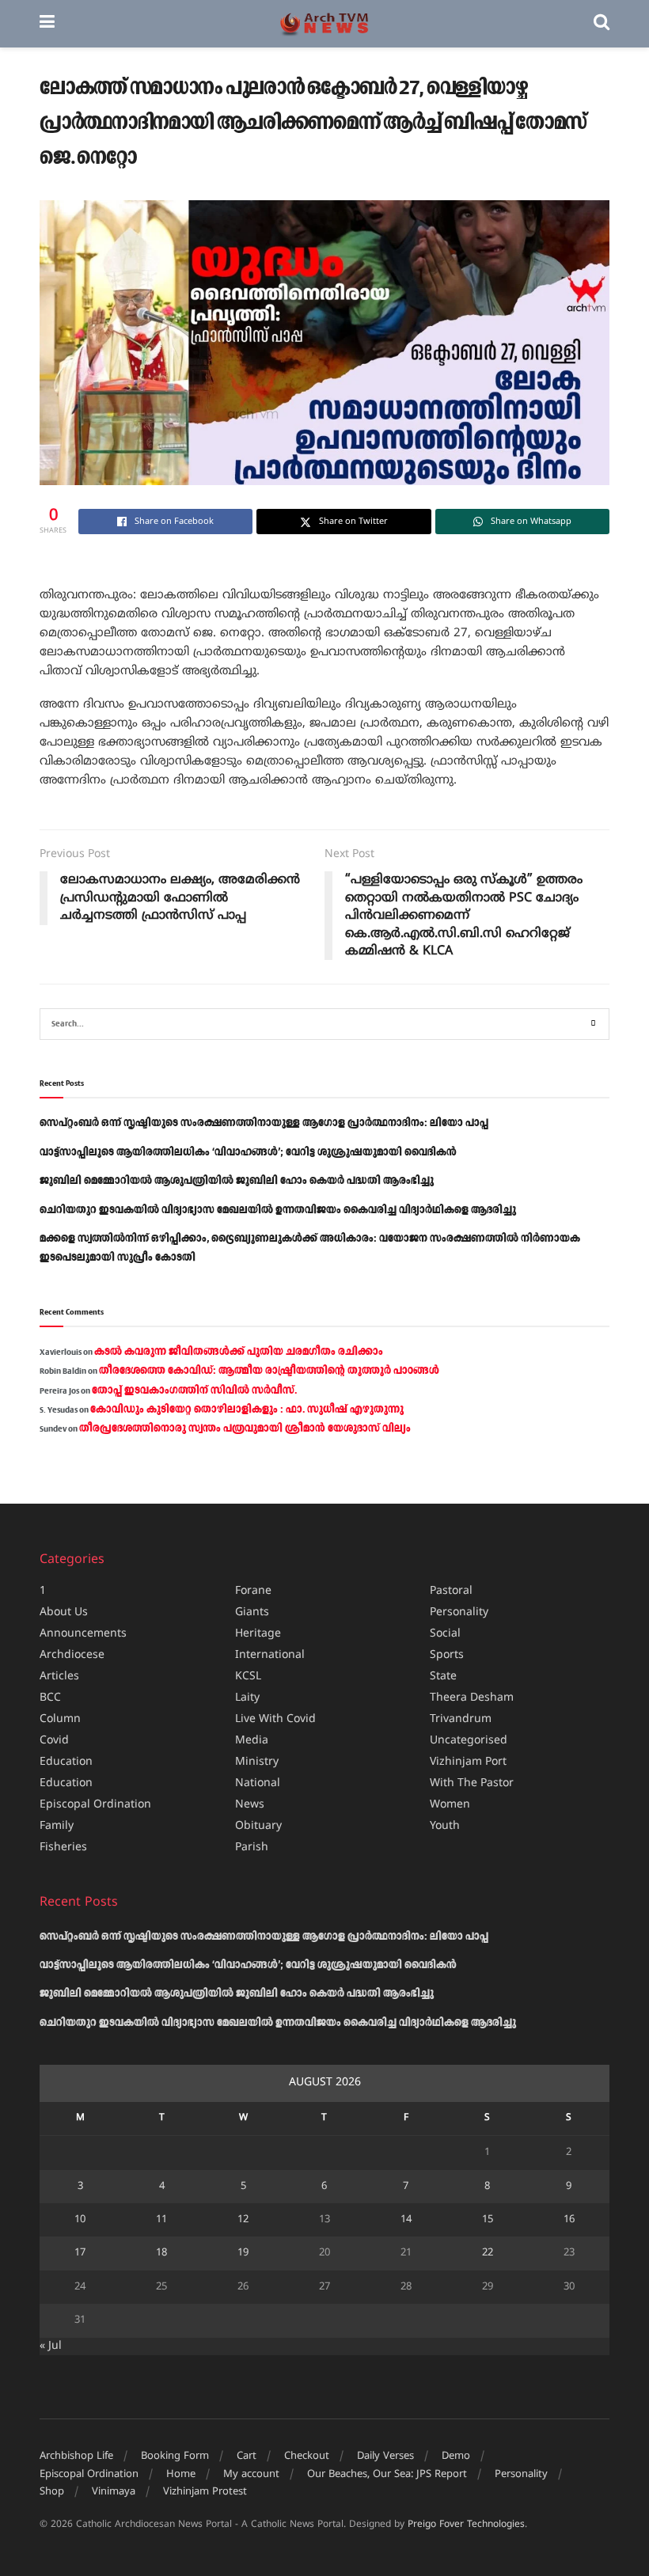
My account (251, 2475)
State (443, 1677)
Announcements (83, 1634)
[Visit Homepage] (324, 24)
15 (488, 2220)
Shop (52, 2492)
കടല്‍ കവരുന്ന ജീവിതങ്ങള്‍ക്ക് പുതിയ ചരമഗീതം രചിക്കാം (239, 1352)
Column (60, 1719)
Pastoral (451, 1591)
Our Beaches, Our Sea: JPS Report (387, 2475)
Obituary (258, 1826)
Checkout (307, 2456)
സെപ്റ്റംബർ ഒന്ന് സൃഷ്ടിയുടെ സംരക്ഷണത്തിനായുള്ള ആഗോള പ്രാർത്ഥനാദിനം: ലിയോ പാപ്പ (264, 1123)
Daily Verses (385, 2456)
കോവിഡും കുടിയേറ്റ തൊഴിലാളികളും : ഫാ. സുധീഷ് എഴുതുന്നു (247, 1409)
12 (243, 2220)
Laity (247, 1698)
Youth (445, 1826)
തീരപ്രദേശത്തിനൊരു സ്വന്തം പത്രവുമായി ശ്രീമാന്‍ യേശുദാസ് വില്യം (245, 1428)
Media (252, 1741)
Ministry (257, 1762)
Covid (54, 1741)
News (250, 1805)
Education (66, 1762)
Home (181, 2475)
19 (243, 2253)
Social (445, 1634)
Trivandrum (461, 1719)
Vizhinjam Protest (205, 2492)
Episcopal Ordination (95, 1805)
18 (161, 2253)
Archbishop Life (76, 2456)
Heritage (258, 1634)
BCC (50, 1698)
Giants (252, 1612)
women (450, 1805)
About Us (64, 1612)
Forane (253, 1591)
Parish (252, 1848)
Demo (456, 2456)
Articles (59, 1677)
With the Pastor (472, 1783)
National (258, 1783)
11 (161, 2220)
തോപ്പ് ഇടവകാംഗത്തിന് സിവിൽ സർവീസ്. (194, 1390)
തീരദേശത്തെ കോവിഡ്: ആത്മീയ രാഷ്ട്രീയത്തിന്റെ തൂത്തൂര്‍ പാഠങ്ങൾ (269, 1371)
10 (80, 2220)
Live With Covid (275, 1719)
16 (569, 2220)
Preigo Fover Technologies (466, 2525)
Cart (247, 2456)
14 (406, 2220)
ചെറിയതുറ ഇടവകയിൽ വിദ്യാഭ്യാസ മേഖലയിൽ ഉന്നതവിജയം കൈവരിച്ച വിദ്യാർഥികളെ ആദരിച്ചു (278, 1210)
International (270, 1655)
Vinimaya (114, 2492)
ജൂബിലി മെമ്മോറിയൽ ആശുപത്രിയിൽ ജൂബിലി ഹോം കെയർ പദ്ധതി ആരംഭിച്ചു (237, 1181)
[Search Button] (602, 24)
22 (488, 2253)
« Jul (51, 2346)
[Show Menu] (47, 24)
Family (57, 1826)
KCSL (248, 1677)
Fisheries (63, 1848)
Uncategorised (469, 1741)
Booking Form (175, 2456)
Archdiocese (72, 1655)
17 (80, 2253)
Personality (459, 1612)
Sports (447, 1655)
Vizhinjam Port (468, 1762)
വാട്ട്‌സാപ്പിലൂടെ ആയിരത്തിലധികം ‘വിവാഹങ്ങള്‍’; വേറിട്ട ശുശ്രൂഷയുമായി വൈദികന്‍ (248, 1152)
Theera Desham (472, 1698)
